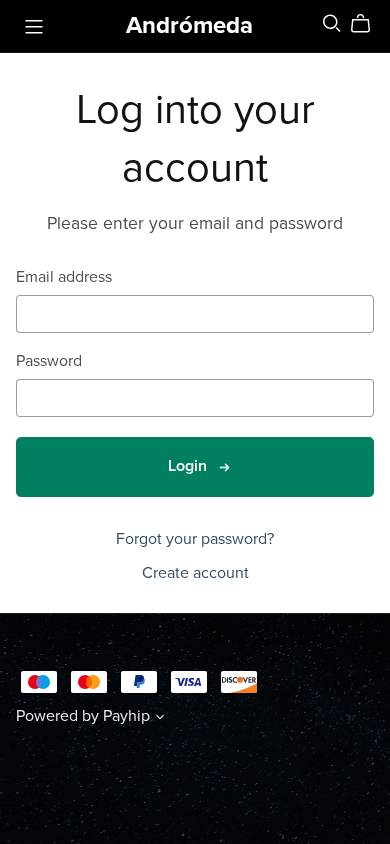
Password (49, 361)
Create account (195, 573)
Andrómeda (189, 25)
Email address (64, 277)
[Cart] (368, 24)
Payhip (126, 716)
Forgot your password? (195, 539)
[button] (160, 719)
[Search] (332, 23)
